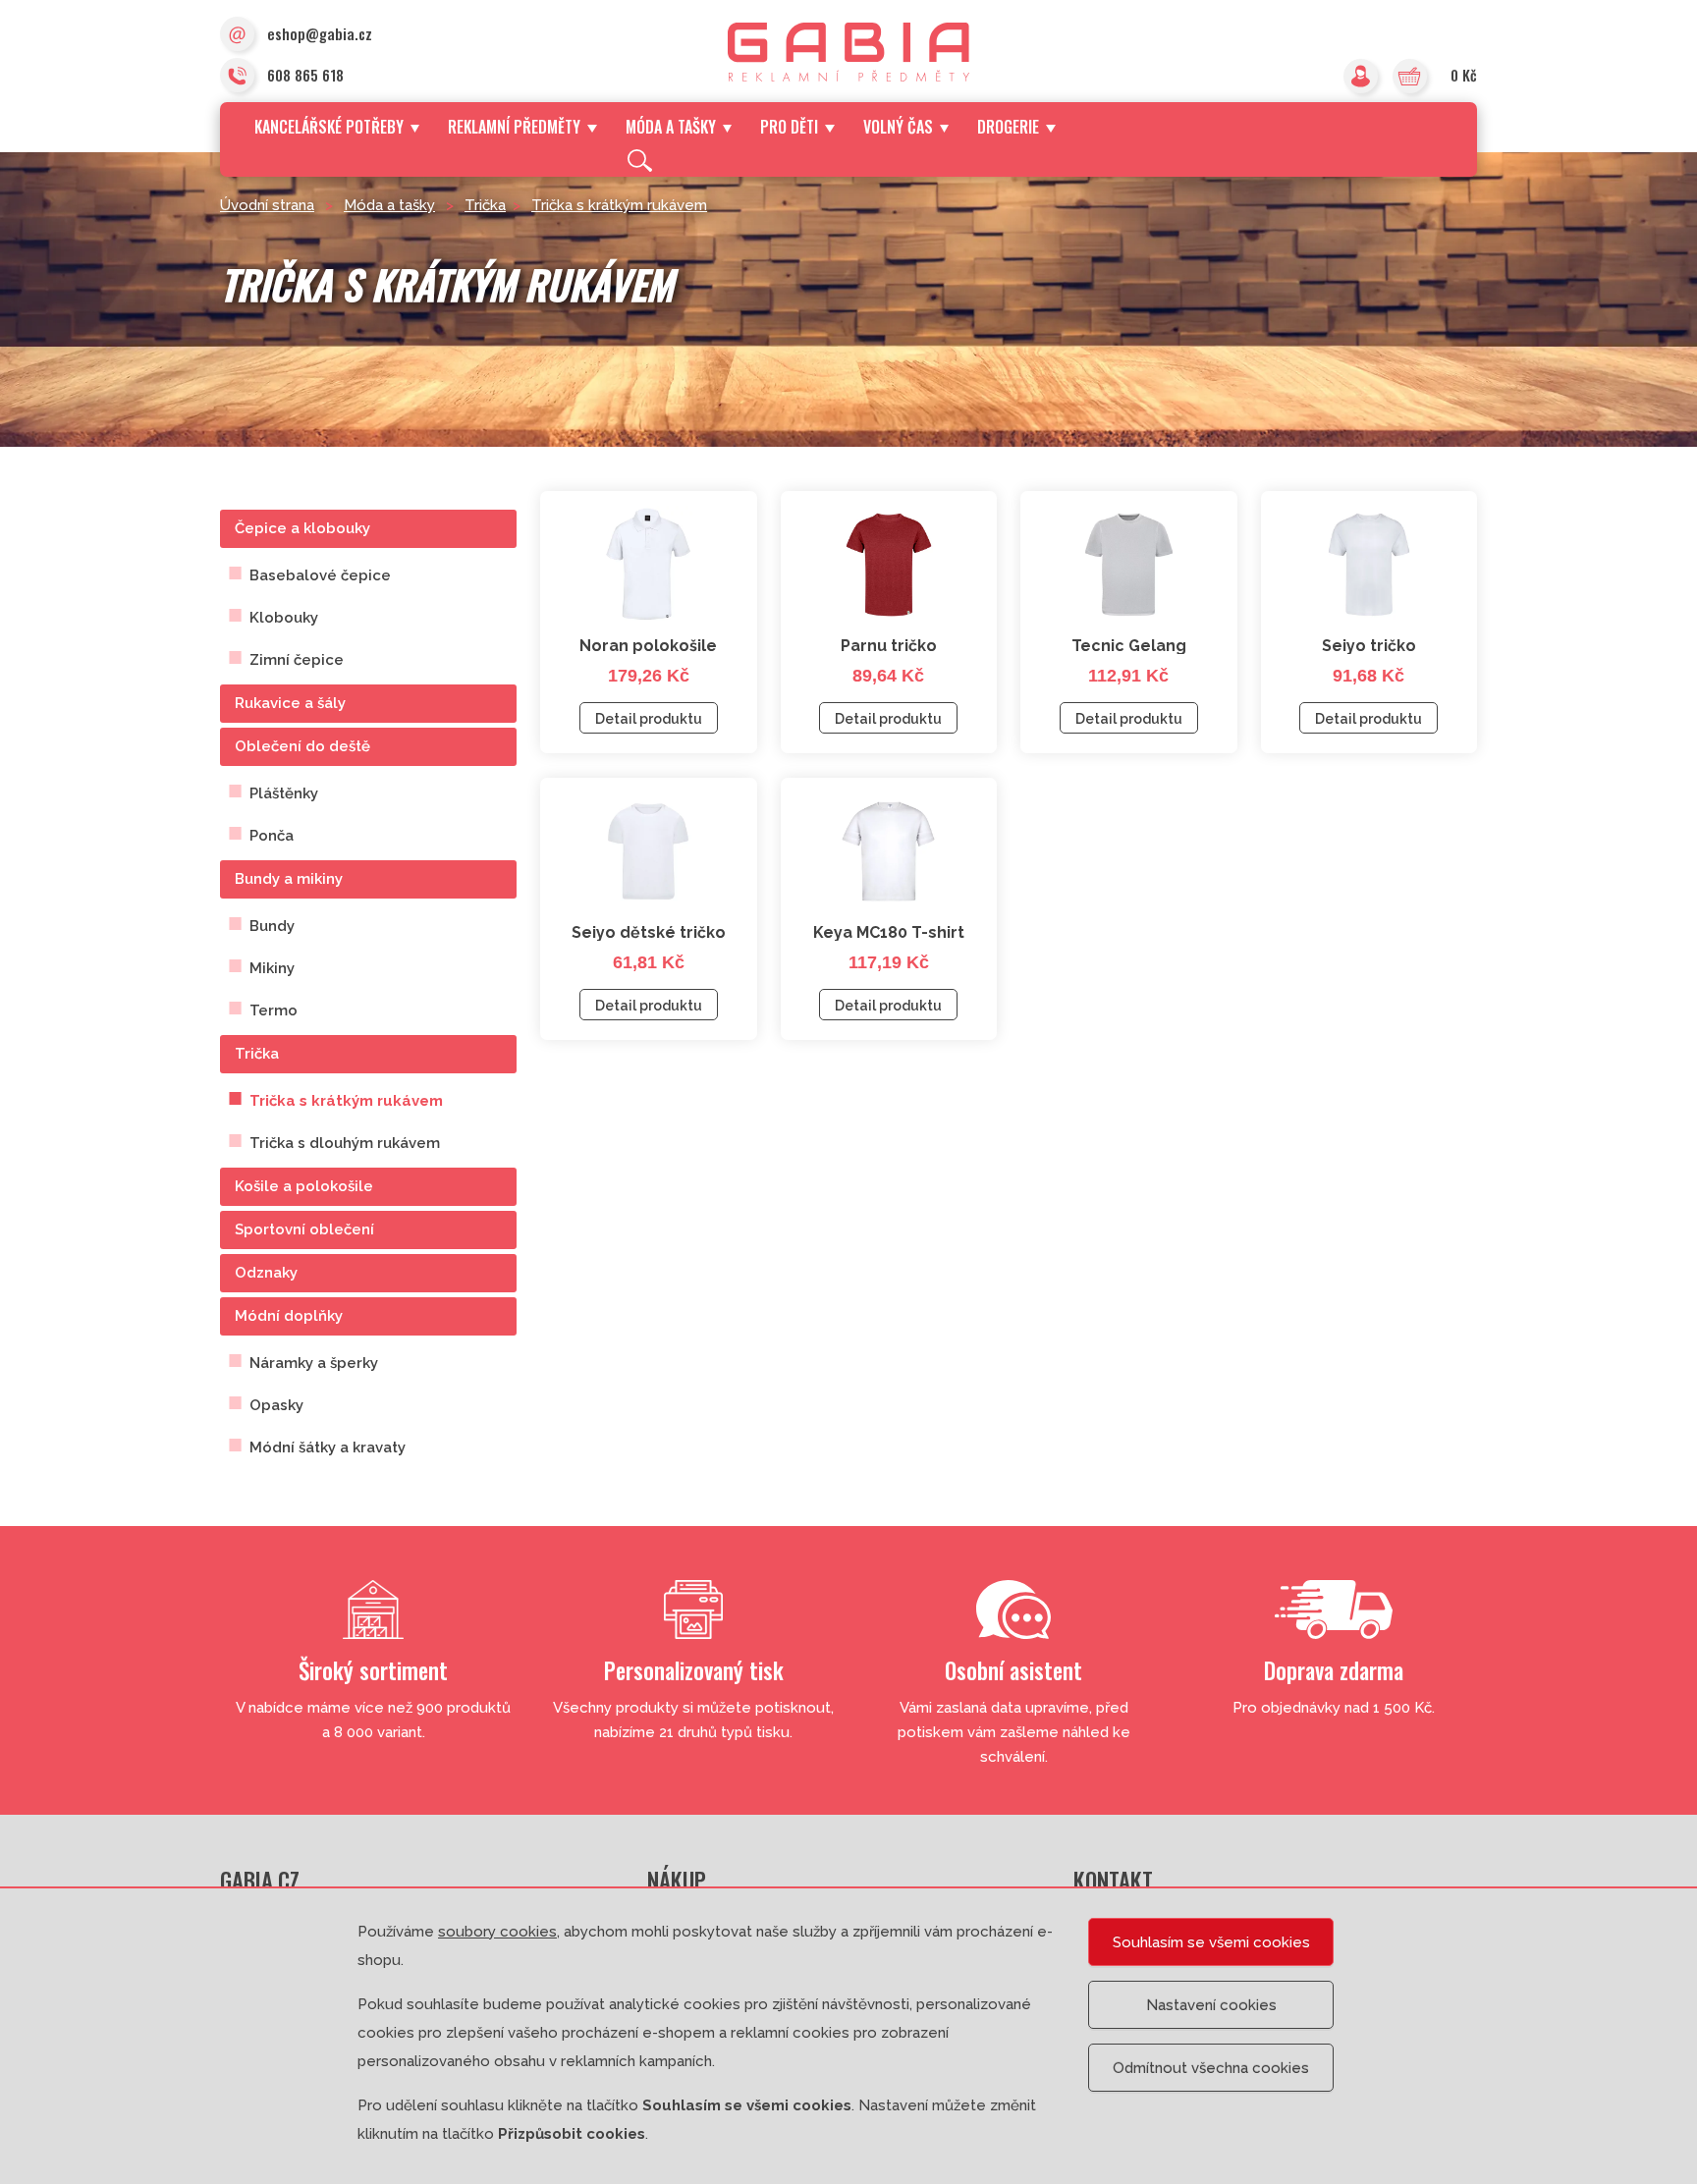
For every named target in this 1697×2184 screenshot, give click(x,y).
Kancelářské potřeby (329, 127)
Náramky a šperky (314, 1363)
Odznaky (266, 1273)
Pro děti (789, 127)
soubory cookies (497, 1932)
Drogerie (1008, 127)
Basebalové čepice (320, 575)
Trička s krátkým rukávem (619, 205)
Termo (274, 1010)
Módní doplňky (289, 1316)
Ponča (272, 836)
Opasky (276, 1405)
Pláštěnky (284, 793)
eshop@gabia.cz (320, 33)
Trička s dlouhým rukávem (345, 1143)
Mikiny (272, 968)
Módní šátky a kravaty (328, 1447)
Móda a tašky (671, 127)
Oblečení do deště (302, 746)
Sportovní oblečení (304, 1229)
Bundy (272, 926)
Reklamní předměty (514, 127)
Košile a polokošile (304, 1186)
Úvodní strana (267, 205)
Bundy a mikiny (289, 879)
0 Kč (1464, 75)
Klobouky (284, 618)
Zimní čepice (297, 660)
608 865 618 (305, 75)
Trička (485, 205)
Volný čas (898, 127)
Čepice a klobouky (302, 528)
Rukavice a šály (290, 703)
